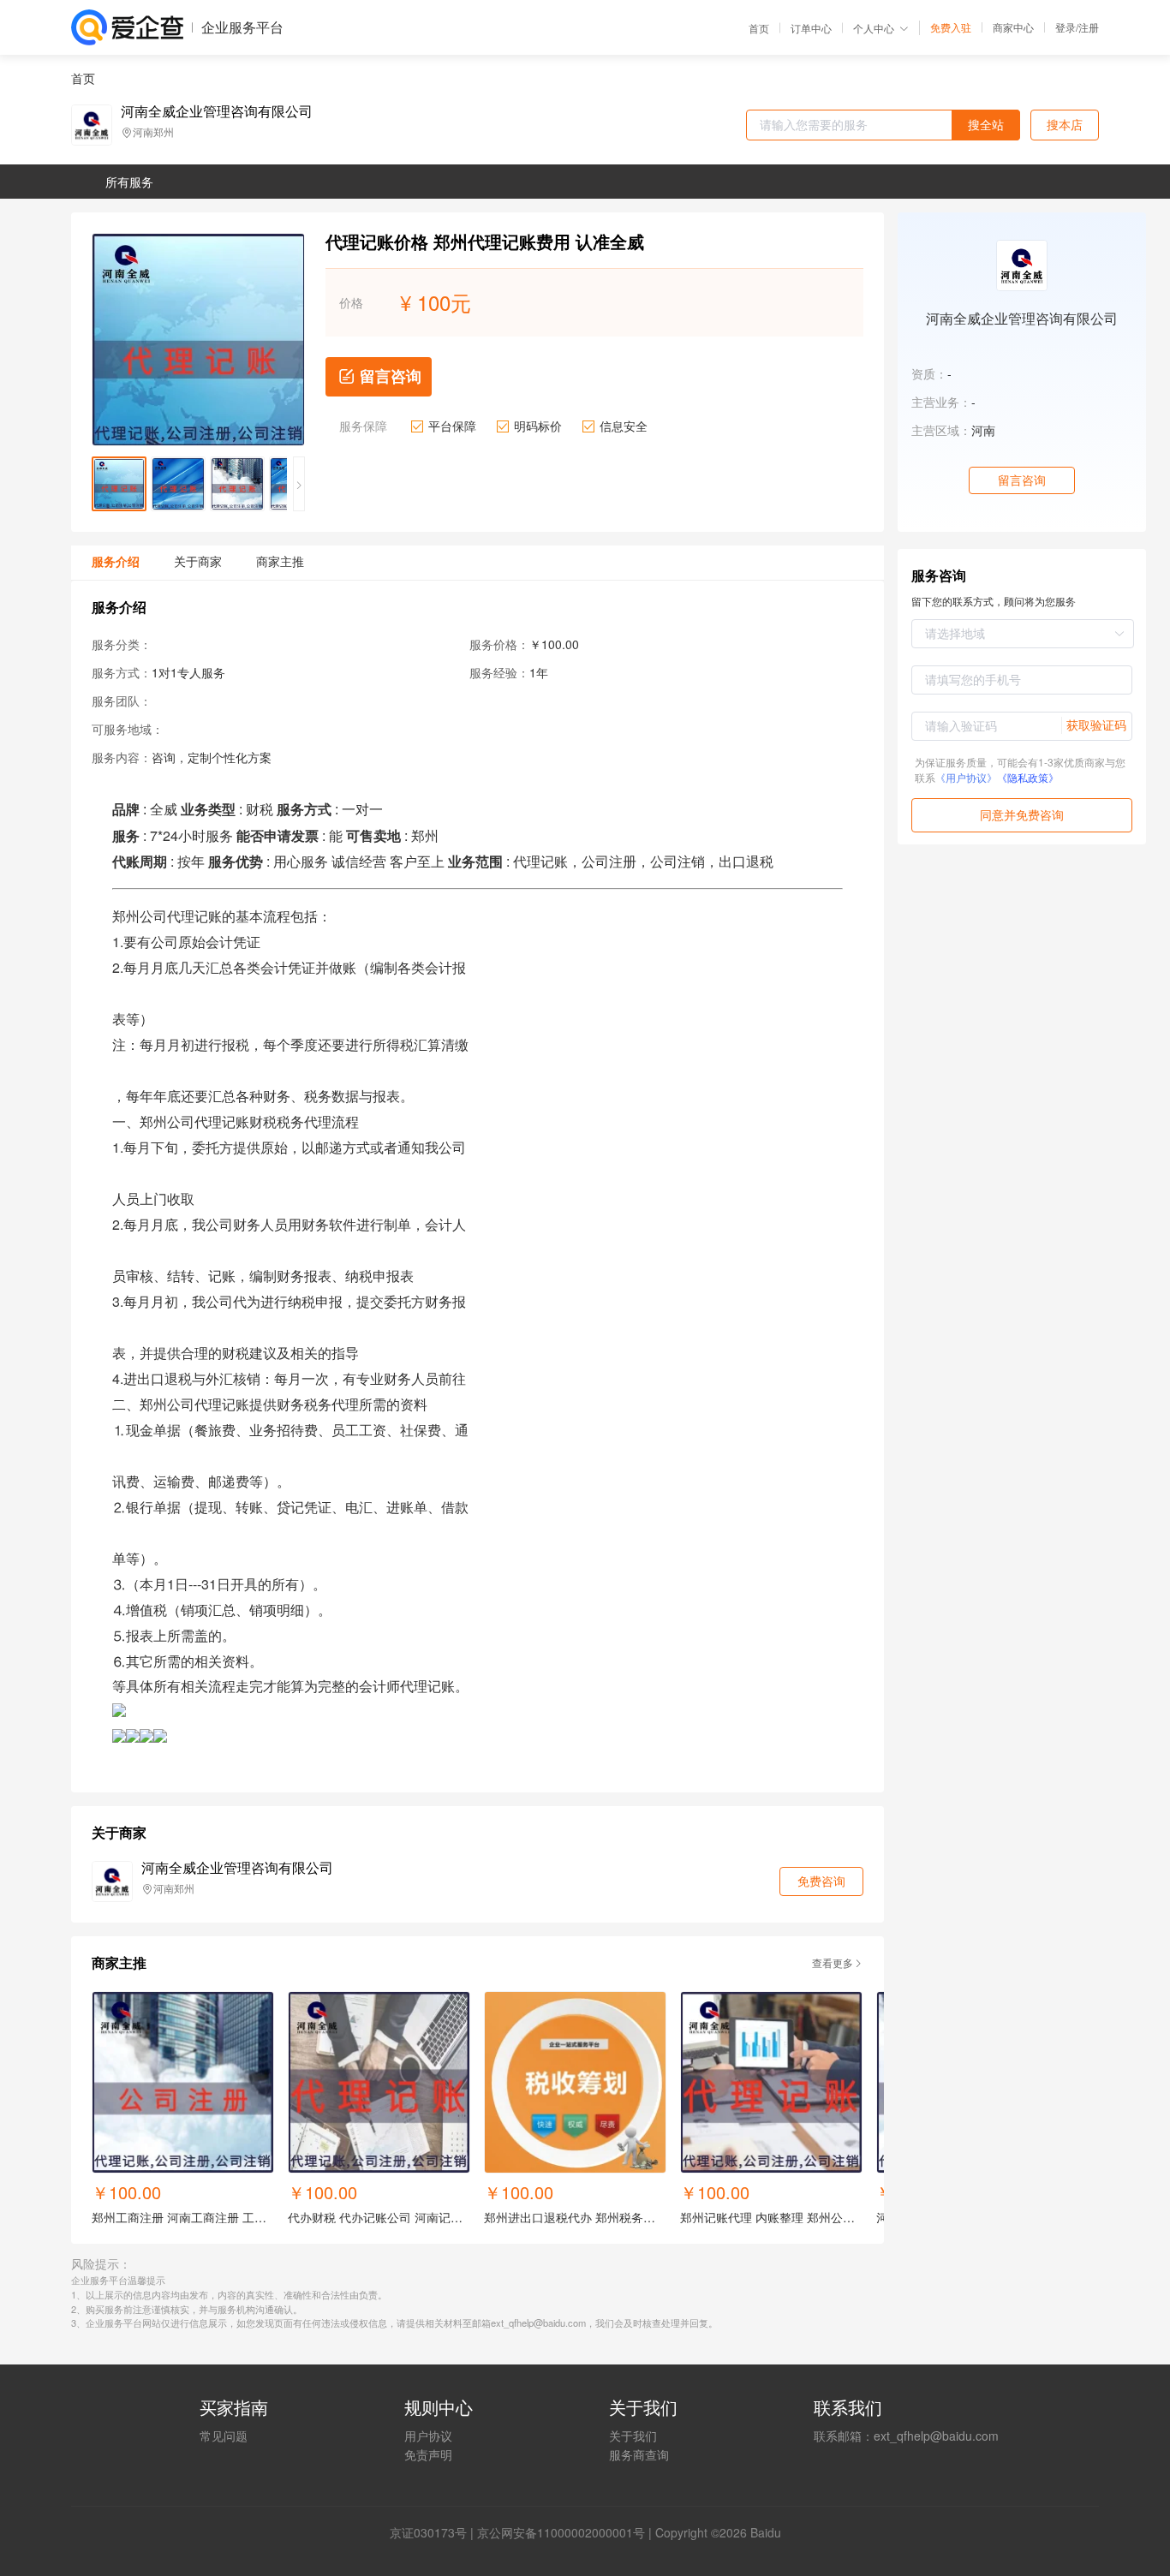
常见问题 (224, 2436)
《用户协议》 (966, 777)
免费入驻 (951, 27)
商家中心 (1013, 27)
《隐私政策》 (1028, 777)
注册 (1089, 27)
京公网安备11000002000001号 (561, 2532)
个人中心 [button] (874, 28)
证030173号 (434, 2532)
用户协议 (428, 2436)
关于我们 (633, 2436)
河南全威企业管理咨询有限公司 (217, 111)
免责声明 (428, 2454)
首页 (759, 28)
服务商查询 (639, 2454)
